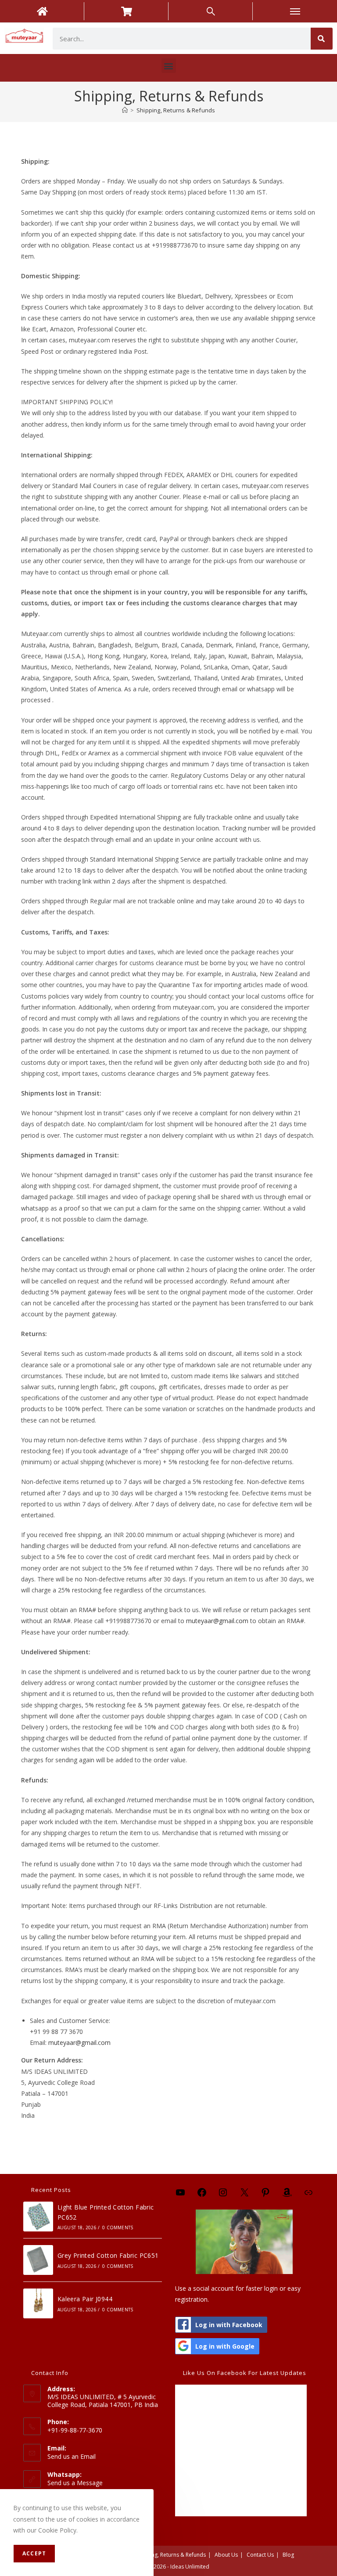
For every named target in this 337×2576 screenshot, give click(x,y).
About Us (226, 2555)
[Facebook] (202, 2195)
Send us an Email (72, 2456)
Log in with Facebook (229, 2325)
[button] (169, 66)
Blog (288, 2555)
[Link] (308, 2195)
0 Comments (118, 2228)
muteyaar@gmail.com (217, 1621)
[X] (244, 2195)
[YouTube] (180, 2195)
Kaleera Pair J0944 (85, 2299)
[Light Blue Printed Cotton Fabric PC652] (38, 2217)
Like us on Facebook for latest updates (245, 2373)
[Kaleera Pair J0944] (38, 2303)
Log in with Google (225, 2346)
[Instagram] (223, 2195)
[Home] (125, 110)
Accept (34, 2553)
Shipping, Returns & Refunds (176, 110)
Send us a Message (75, 2483)
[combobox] (182, 39)
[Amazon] (287, 2195)
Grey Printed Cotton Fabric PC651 (108, 2255)
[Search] (322, 39)
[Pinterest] (265, 2195)
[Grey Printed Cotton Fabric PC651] (38, 2260)
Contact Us (260, 2555)
